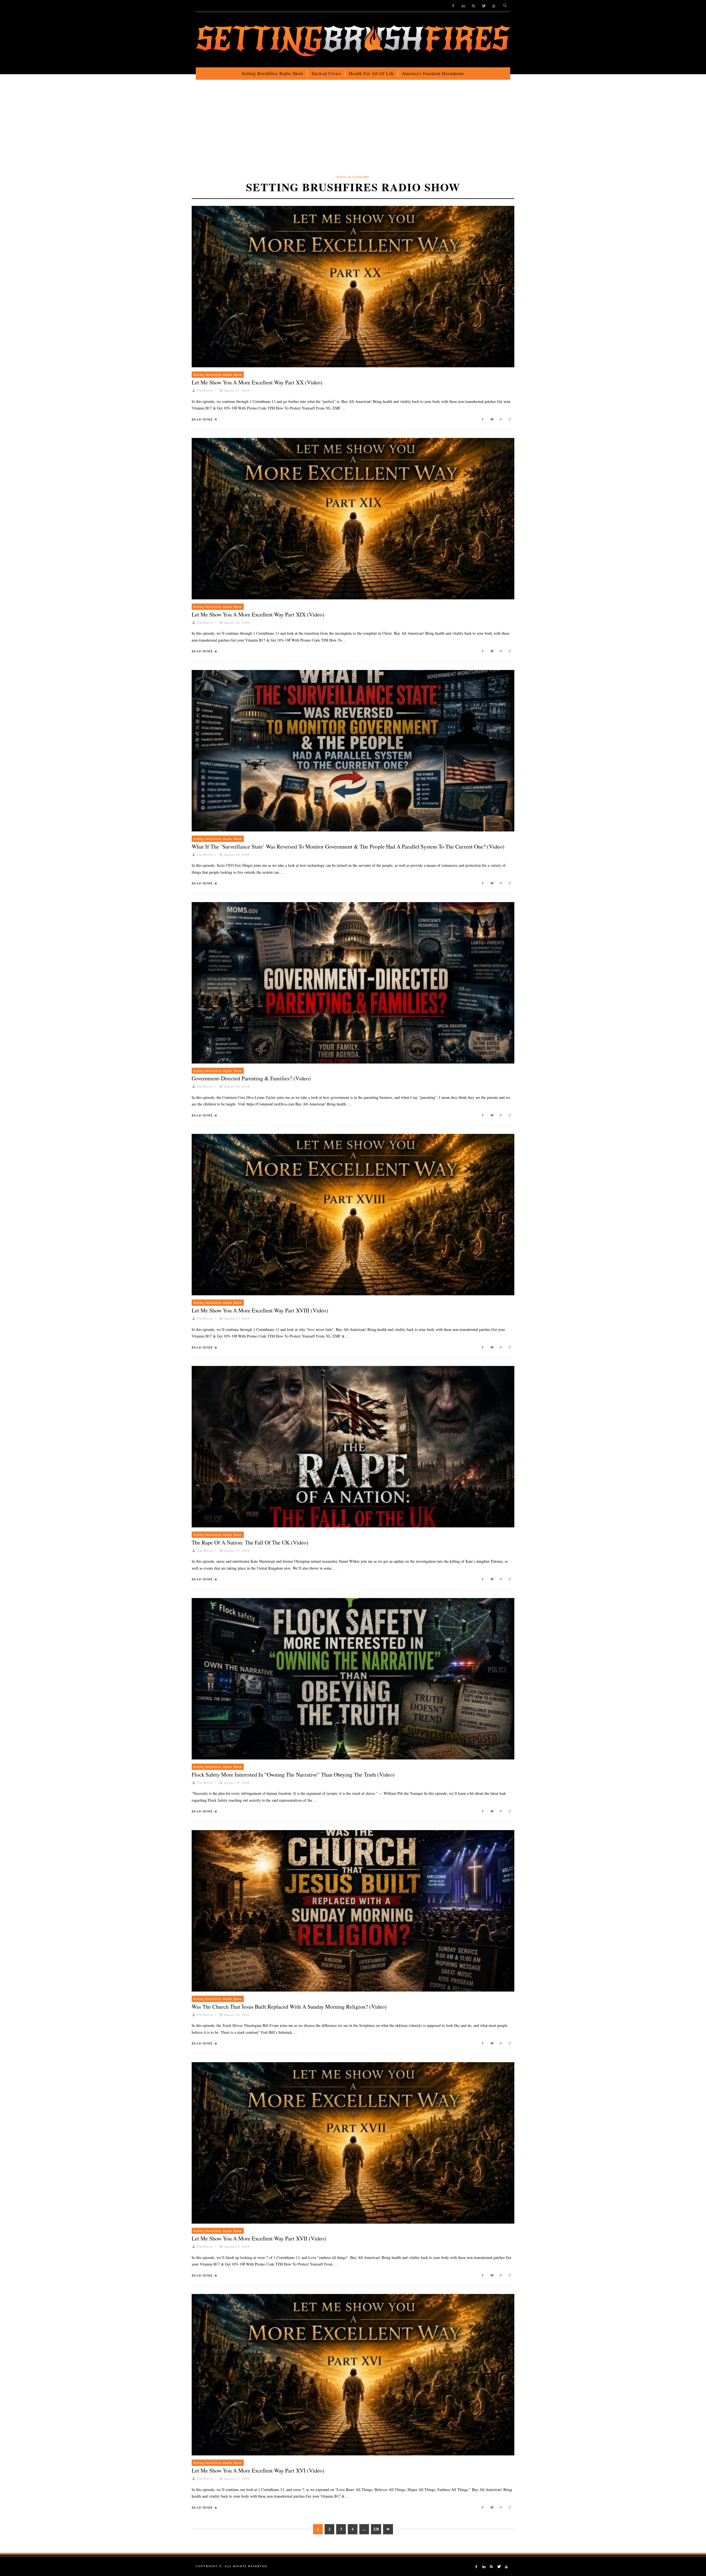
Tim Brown (205, 390)
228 (376, 2529)
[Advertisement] (353, 132)
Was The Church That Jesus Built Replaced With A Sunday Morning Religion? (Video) (289, 2007)
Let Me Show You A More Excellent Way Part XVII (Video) (259, 2238)
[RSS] (473, 6)
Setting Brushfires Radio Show (218, 374)
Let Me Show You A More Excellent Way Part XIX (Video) (258, 614)
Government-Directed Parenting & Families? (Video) (251, 1078)
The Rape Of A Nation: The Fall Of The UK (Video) (250, 1542)
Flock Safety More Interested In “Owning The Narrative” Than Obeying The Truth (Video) (293, 1775)
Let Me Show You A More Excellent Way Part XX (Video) (257, 382)
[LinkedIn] (463, 6)
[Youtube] (494, 6)
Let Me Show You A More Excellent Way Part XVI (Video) (258, 2470)
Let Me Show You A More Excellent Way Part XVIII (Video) (260, 1310)
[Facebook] (453, 6)
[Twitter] (484, 6)
